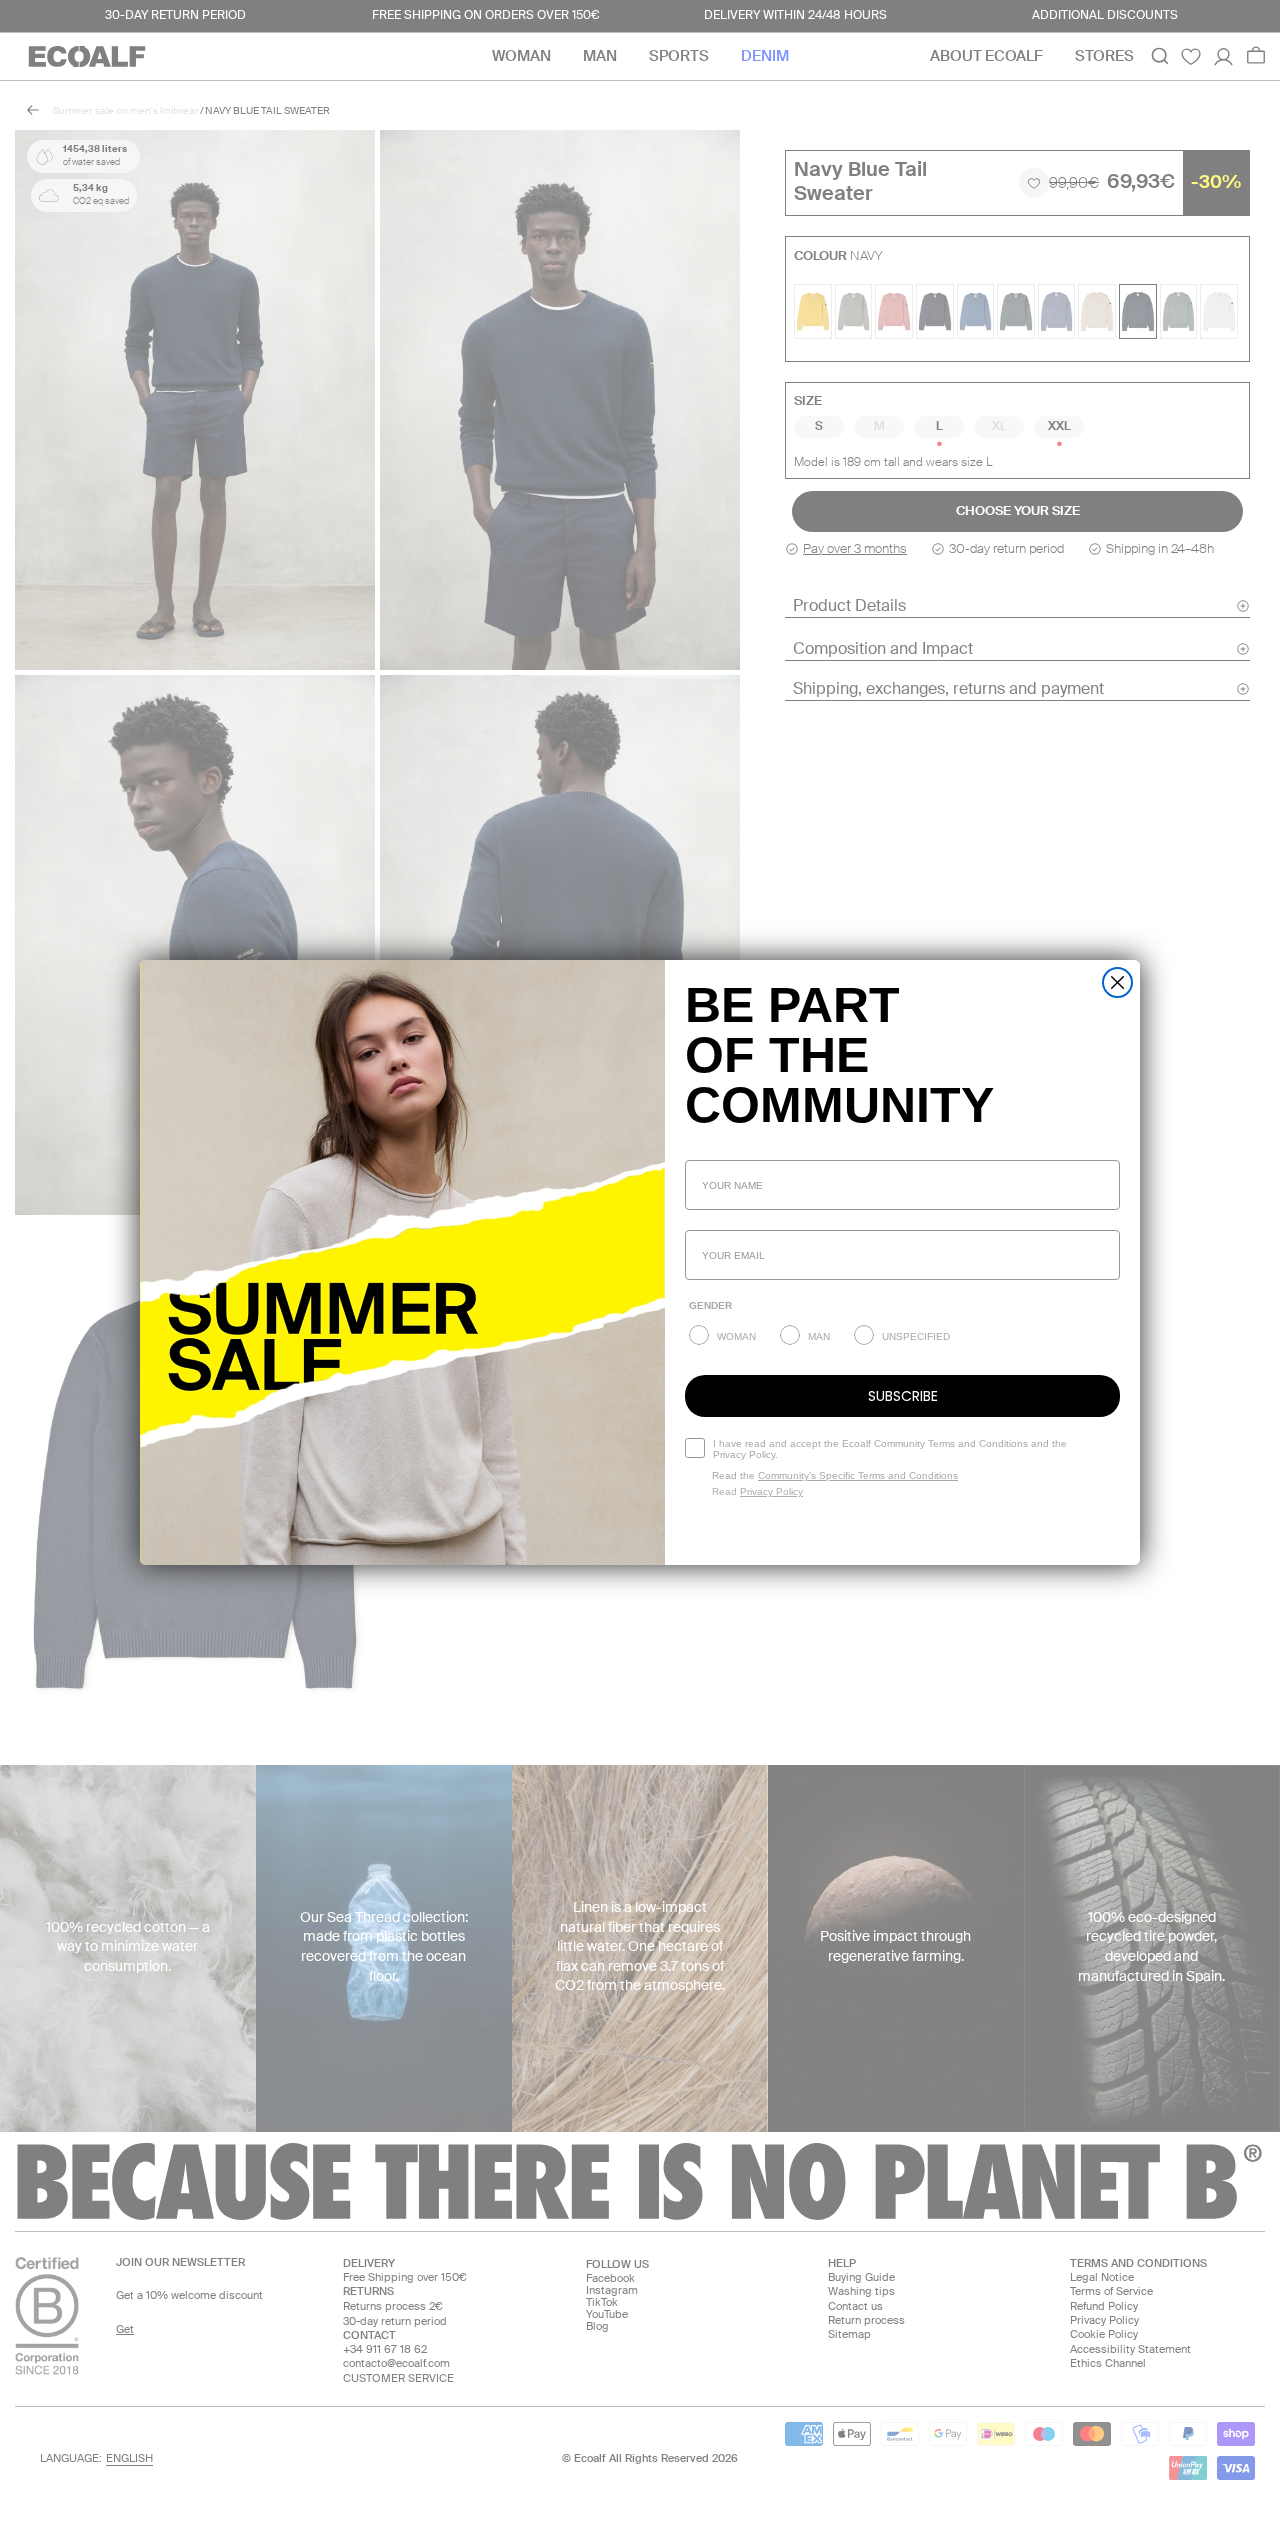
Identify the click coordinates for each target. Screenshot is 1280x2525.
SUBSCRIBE (903, 1396)
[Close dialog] (1117, 982)
